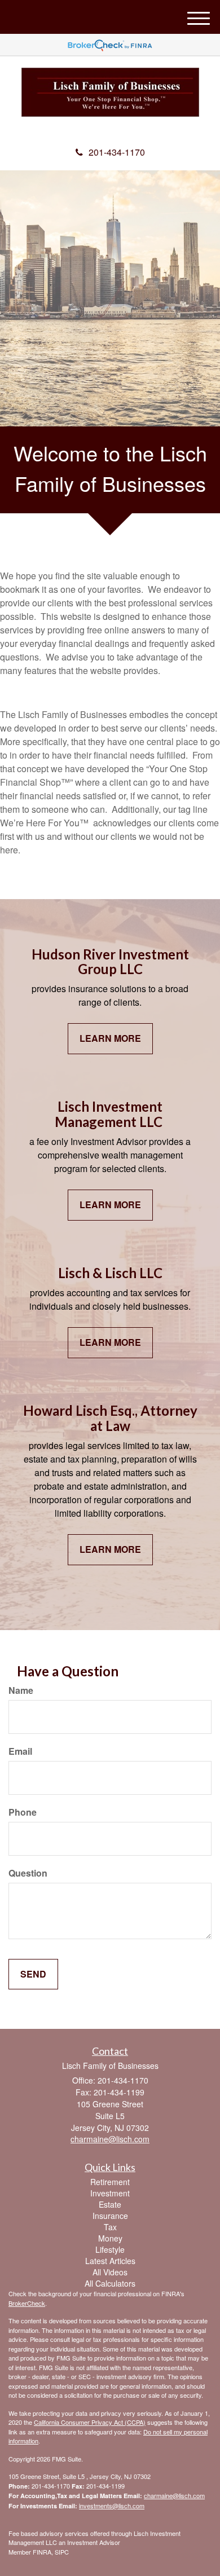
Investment (110, 2193)
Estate (110, 2204)
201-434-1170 (117, 152)
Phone (23, 1812)
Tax (110, 2227)
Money (110, 2238)
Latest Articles (110, 2261)
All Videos (110, 2272)
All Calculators (110, 2283)
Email (20, 1751)
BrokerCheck (27, 2303)
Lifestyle (110, 2249)
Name (21, 1690)
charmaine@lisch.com (174, 2495)
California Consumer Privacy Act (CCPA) (90, 2422)
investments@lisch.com (112, 2505)
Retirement (110, 2182)
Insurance (110, 2216)
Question (28, 1873)
